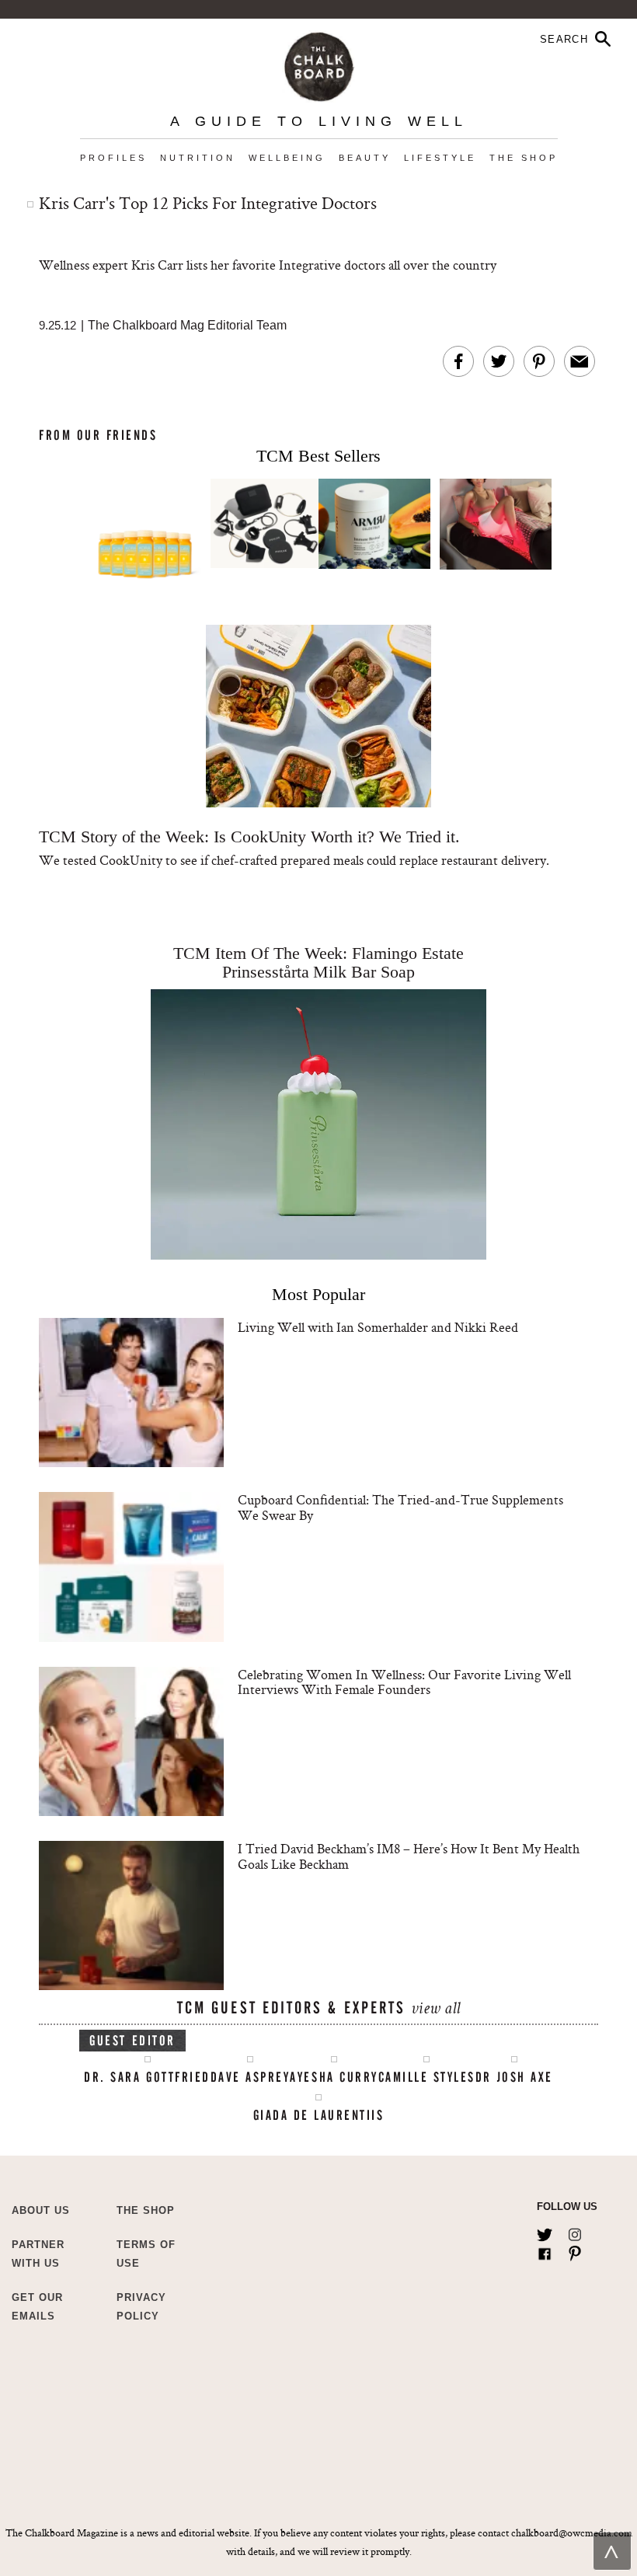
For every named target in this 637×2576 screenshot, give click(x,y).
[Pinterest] (575, 2250)
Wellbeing (287, 158)
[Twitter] (545, 2232)
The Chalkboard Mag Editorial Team (187, 325)
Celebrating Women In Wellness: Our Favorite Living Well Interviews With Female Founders (404, 1682)
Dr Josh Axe (514, 2077)
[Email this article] (580, 361)
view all (435, 2010)
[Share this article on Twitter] (499, 361)
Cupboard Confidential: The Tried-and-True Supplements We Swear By (400, 1507)
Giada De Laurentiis (319, 2115)
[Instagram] (575, 2232)
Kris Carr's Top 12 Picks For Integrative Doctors (208, 203)
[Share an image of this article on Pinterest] (539, 361)
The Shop (524, 158)
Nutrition (198, 158)
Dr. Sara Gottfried (147, 2077)
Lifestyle (440, 158)
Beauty (365, 158)
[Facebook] (545, 2250)
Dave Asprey (251, 2077)
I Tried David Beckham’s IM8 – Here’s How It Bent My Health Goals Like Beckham (409, 1856)
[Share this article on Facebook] (458, 361)
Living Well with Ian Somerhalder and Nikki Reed (378, 1327)
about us (41, 2210)
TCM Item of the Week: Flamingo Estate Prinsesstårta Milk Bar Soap (318, 962)
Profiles (113, 158)
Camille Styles (427, 2077)
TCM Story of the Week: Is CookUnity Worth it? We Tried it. (249, 837)
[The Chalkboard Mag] (319, 63)
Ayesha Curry (334, 2077)
